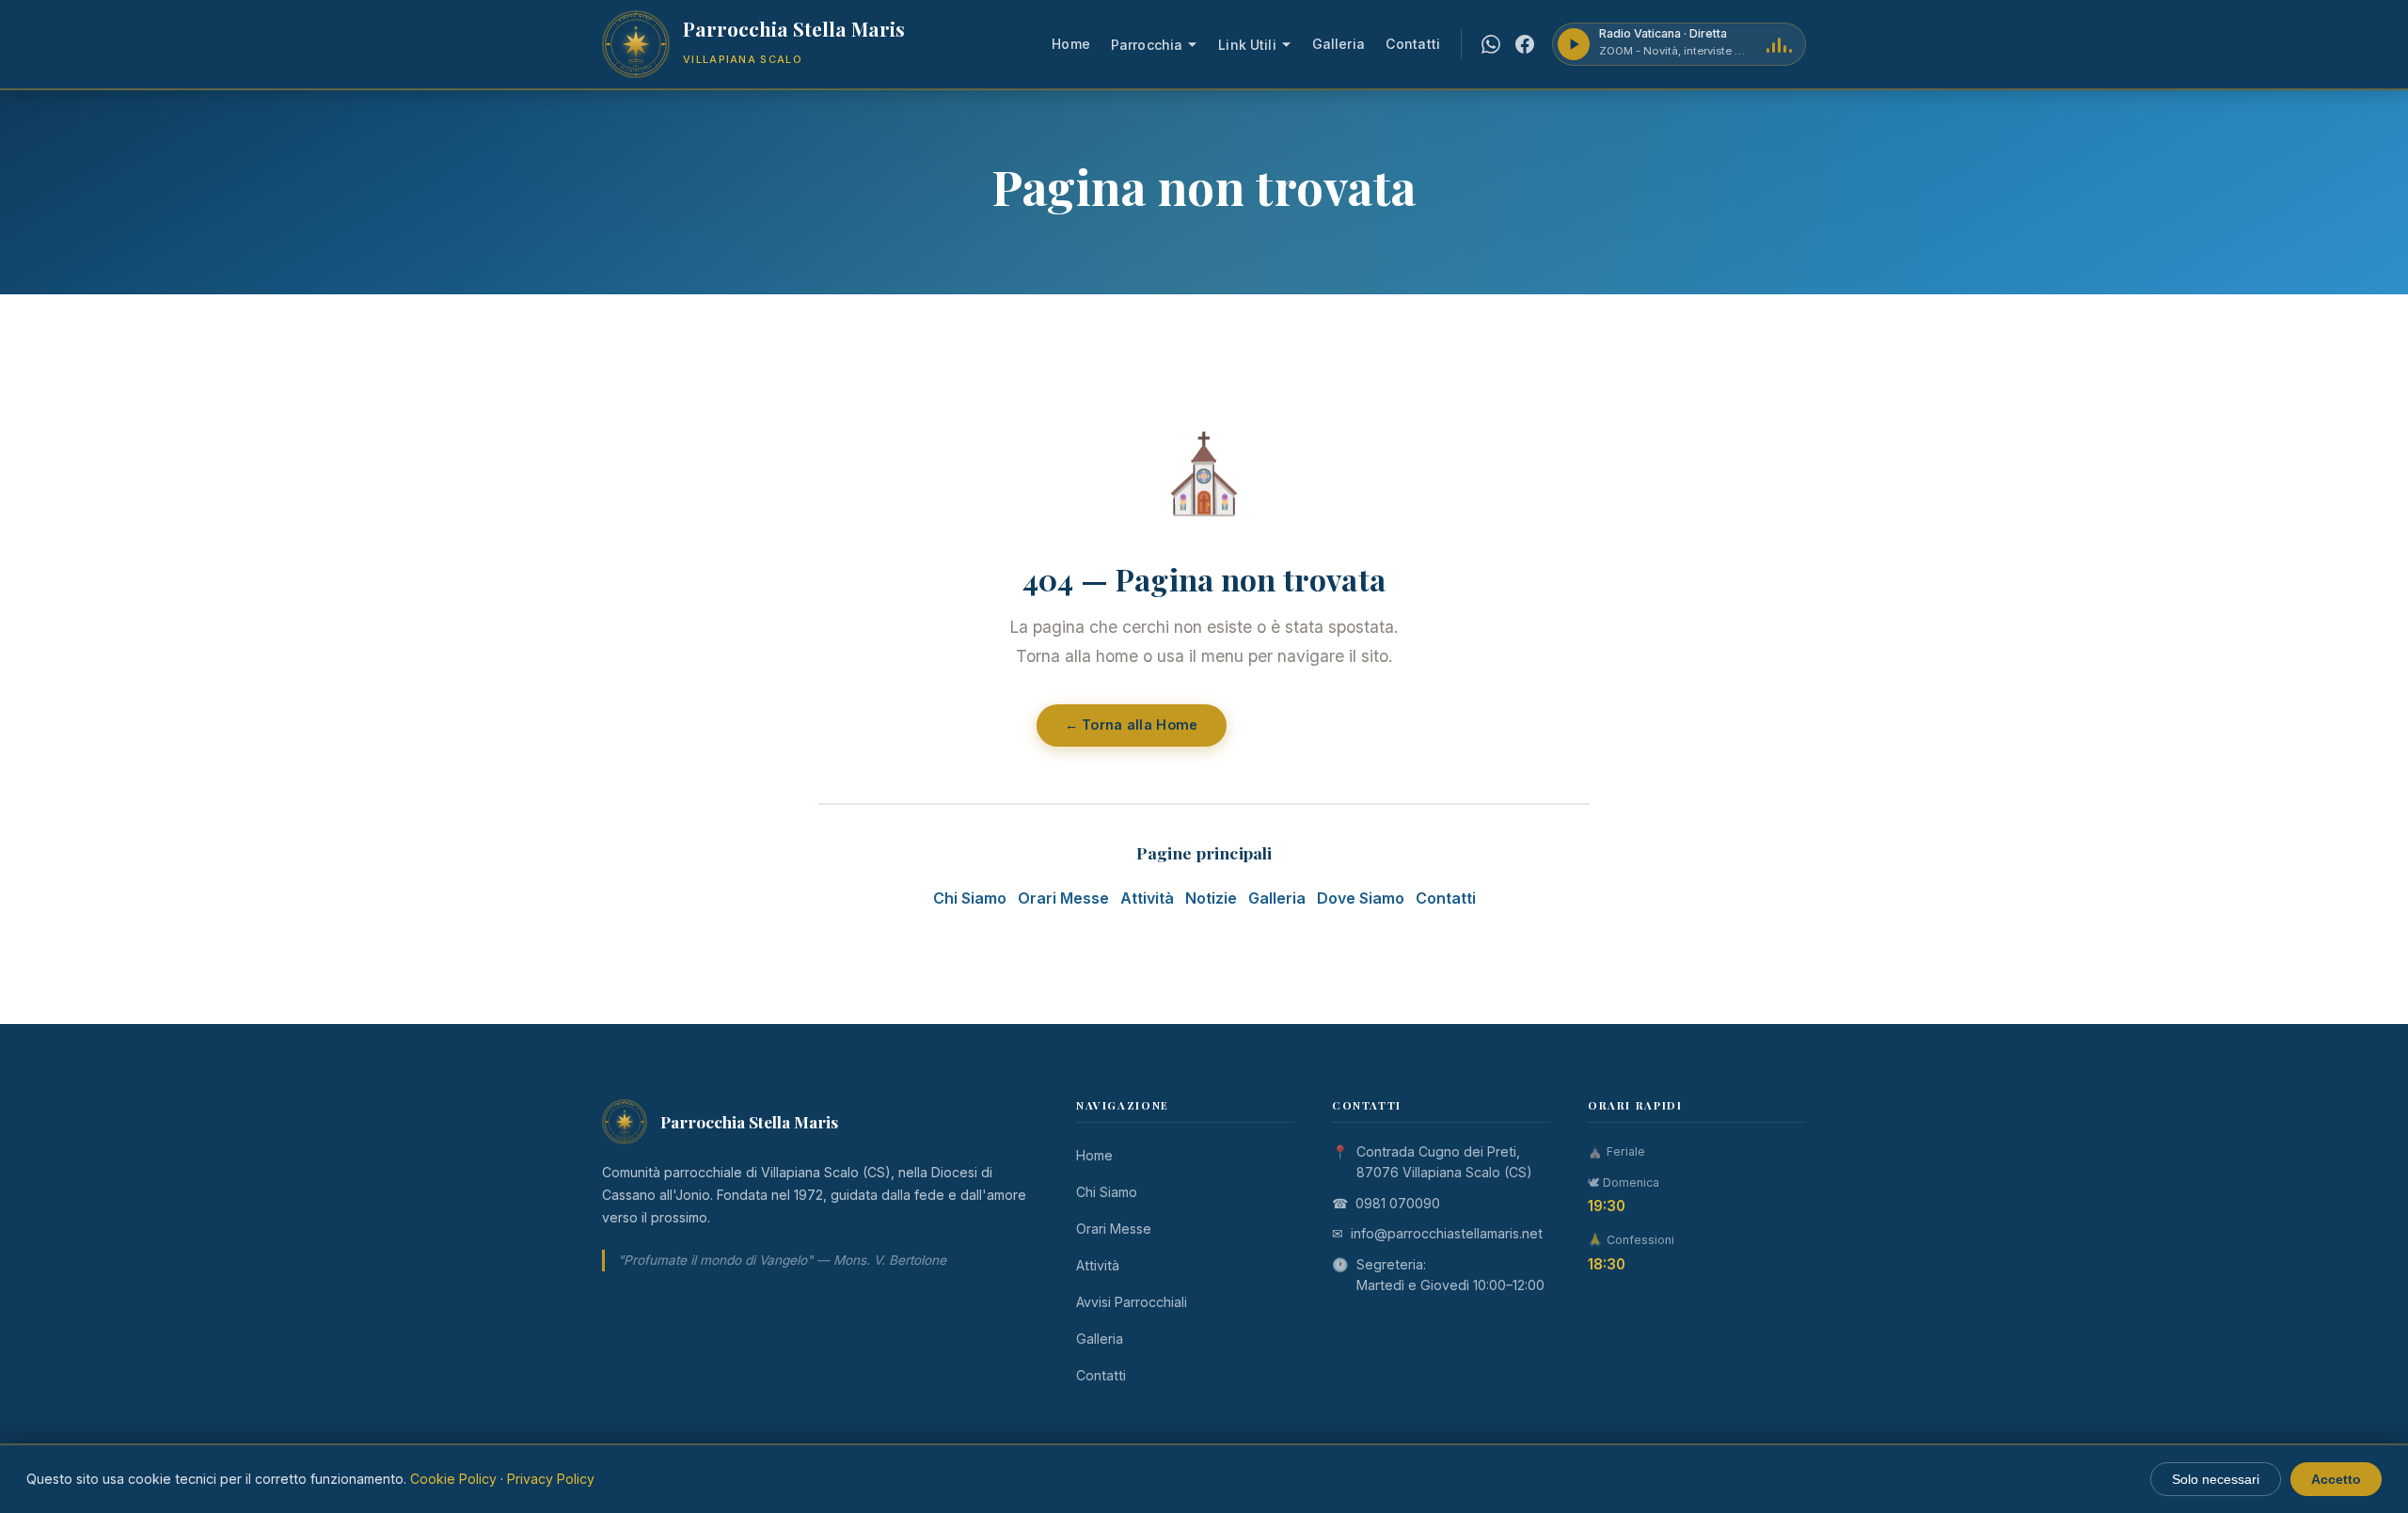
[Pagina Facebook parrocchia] (1525, 44)
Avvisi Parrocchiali (1132, 1302)
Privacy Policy (551, 1479)
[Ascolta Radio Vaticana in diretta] (1574, 44)
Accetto (2336, 1479)
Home (1071, 44)
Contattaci (1307, 725)
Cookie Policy (453, 1479)
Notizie (1211, 898)
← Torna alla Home (1132, 725)
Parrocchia (1147, 45)
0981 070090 (1398, 1203)
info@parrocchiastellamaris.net (1447, 1233)
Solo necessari (2216, 1479)
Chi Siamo (970, 898)
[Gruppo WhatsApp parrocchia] (1491, 44)
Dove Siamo (1361, 898)
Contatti (1413, 44)
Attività (1147, 898)
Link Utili (1247, 45)
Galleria (1339, 44)
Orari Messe (1063, 898)
